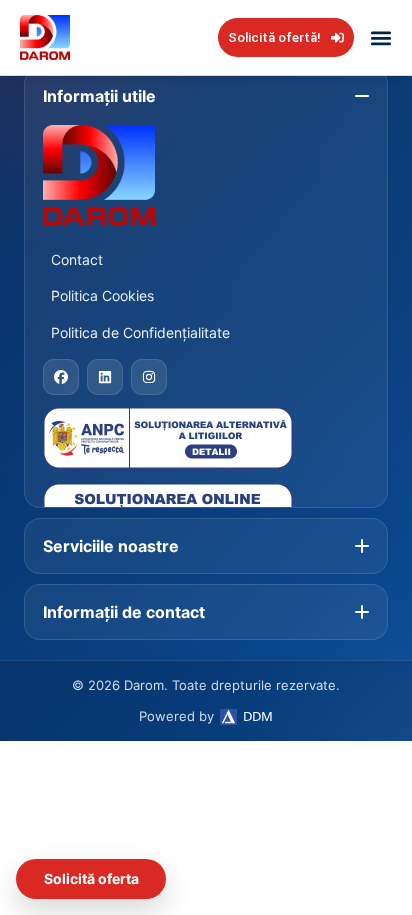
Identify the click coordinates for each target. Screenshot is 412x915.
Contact (77, 259)
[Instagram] (149, 377)
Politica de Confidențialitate (140, 332)
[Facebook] (61, 377)
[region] (206, 696)
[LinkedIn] (105, 377)
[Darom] (206, 175)
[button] (380, 37)
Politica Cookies (102, 295)
